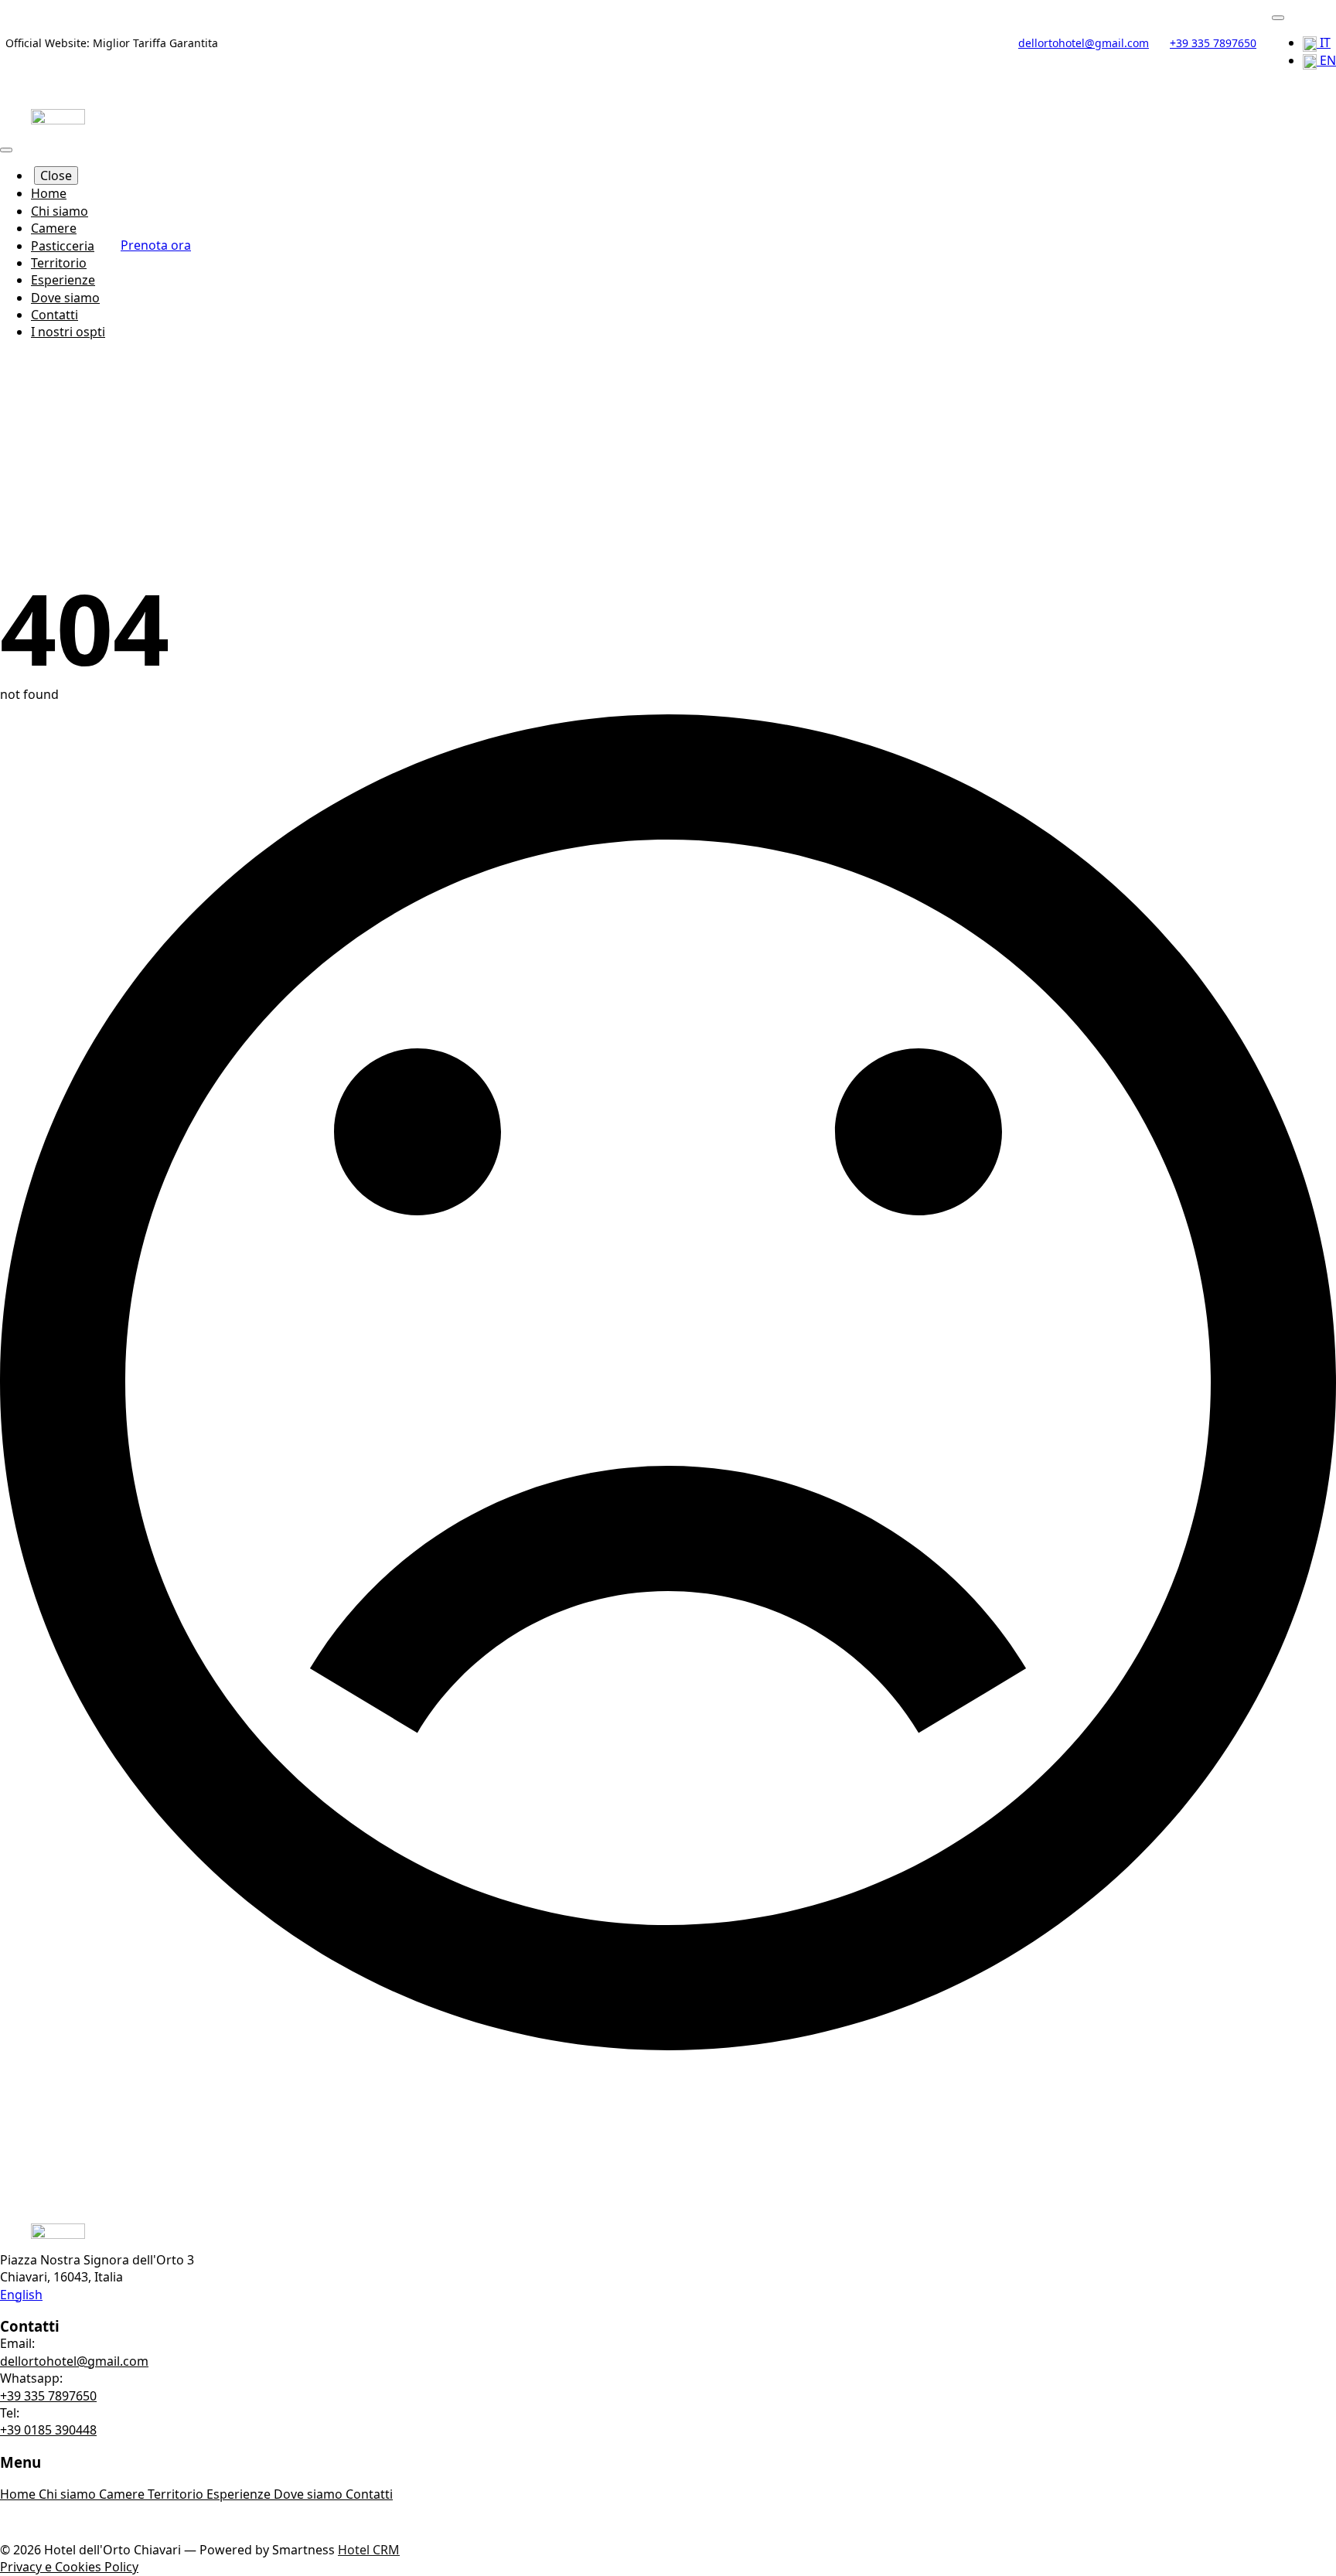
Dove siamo (65, 298)
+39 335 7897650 (48, 2396)
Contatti (55, 315)
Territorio (59, 263)
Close (56, 175)
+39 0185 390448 (48, 2430)
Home (49, 193)
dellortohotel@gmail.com (74, 2361)
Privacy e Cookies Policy (69, 2567)
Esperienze (63, 280)
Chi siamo (60, 211)
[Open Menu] (1278, 18)
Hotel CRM (369, 2550)
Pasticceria (63, 246)
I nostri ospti (68, 332)
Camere (54, 228)
